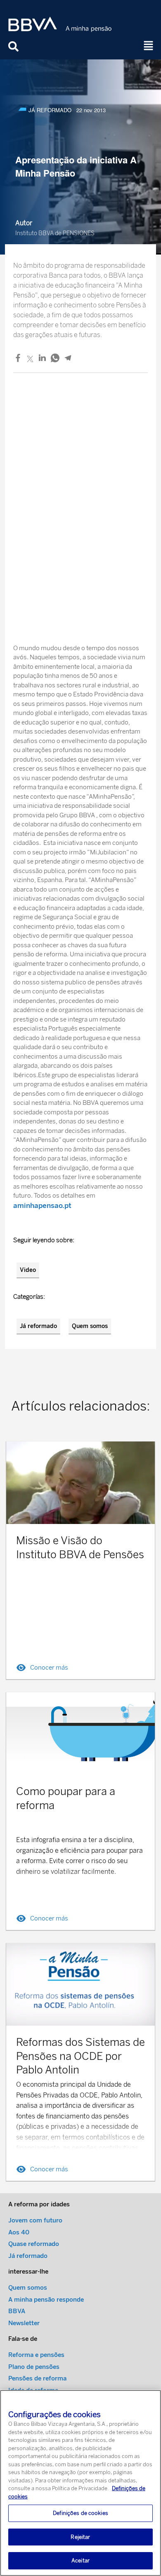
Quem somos (90, 1326)
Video (28, 1270)
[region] (80, 2483)
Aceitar (80, 2561)
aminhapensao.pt (42, 1205)
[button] (149, 46)
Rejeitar (80, 2537)
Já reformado (38, 1326)
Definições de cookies (80, 2513)
